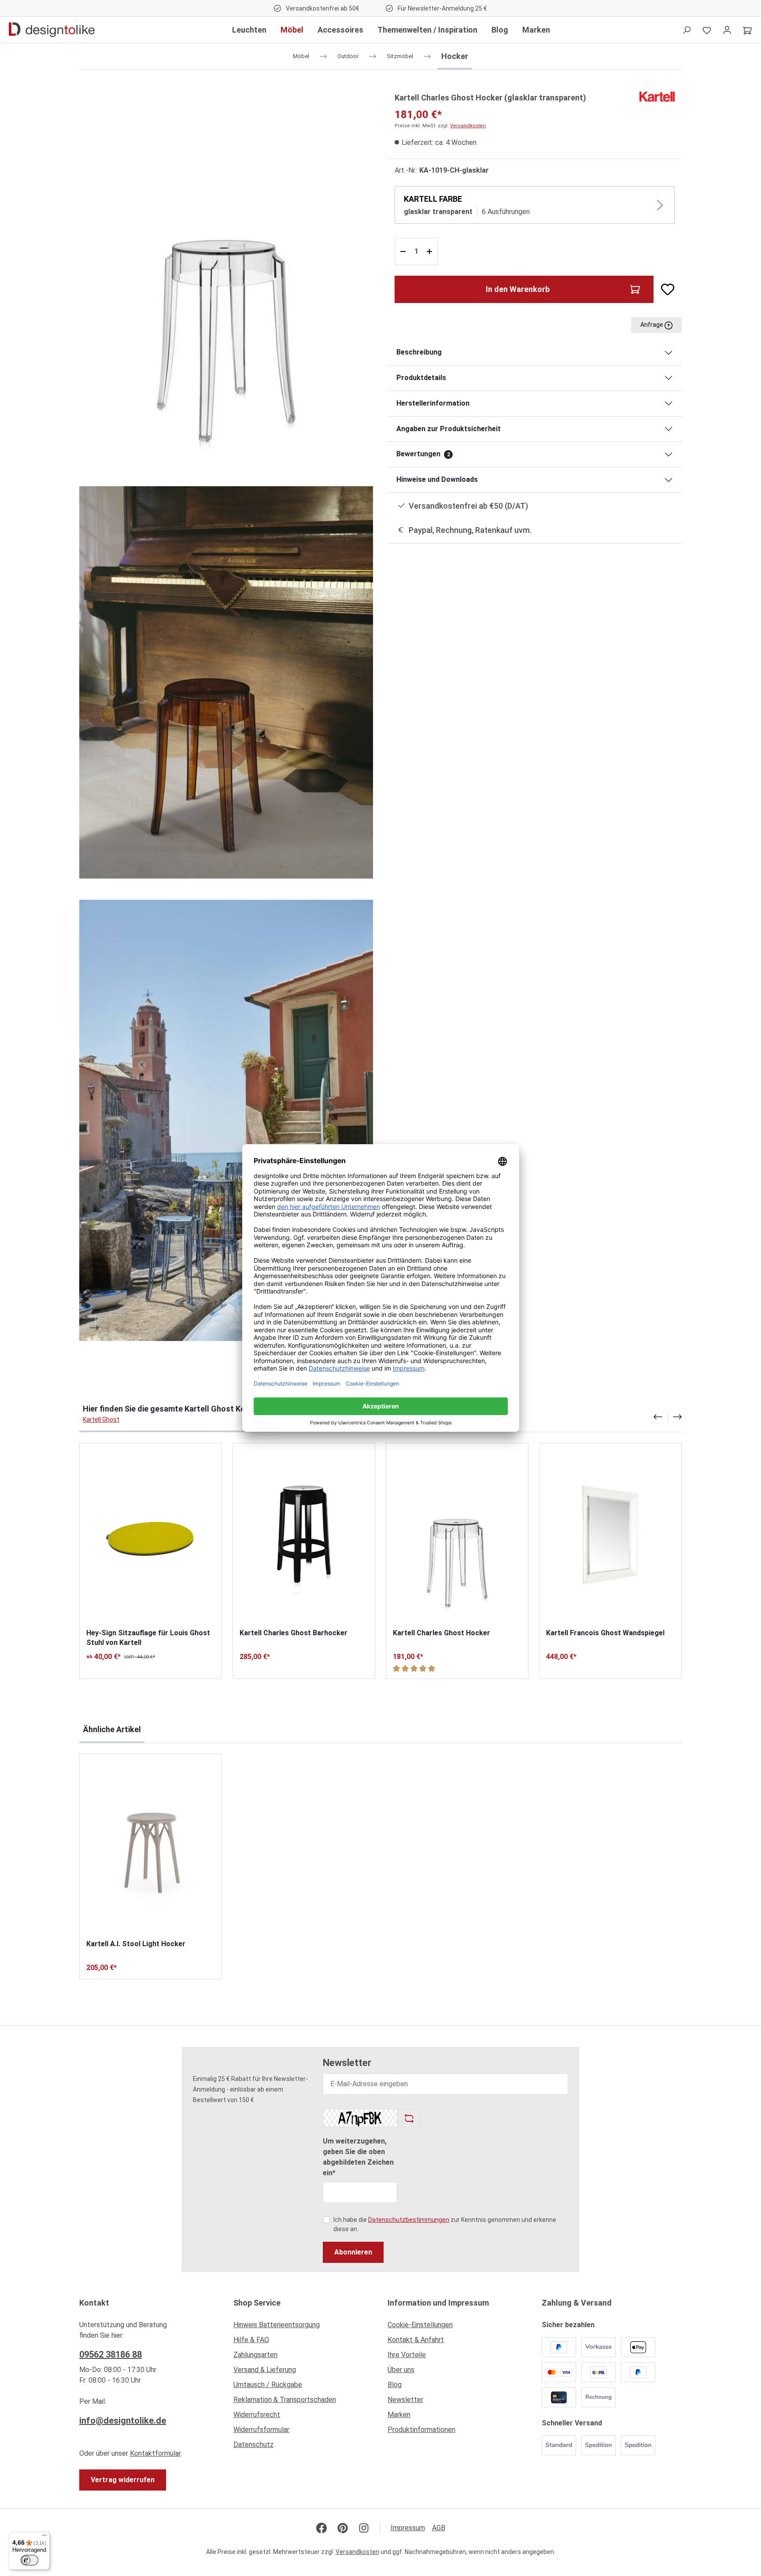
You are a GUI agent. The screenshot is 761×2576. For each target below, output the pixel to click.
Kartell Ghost (101, 1419)
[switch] (30, 2560)
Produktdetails (421, 378)
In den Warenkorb (518, 289)
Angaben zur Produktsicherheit (449, 429)
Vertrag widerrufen (123, 2480)
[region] (226, 716)
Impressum (408, 2528)
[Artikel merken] (664, 289)
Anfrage (652, 325)
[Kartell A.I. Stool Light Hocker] (151, 1846)
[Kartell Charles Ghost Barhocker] (304, 1536)
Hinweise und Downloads (437, 479)
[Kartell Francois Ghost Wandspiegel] (610, 1536)
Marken (399, 2415)
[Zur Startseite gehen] (52, 30)
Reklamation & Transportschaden (285, 2400)
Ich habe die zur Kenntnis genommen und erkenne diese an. (445, 2224)
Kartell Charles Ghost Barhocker (294, 1633)
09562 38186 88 (111, 2354)
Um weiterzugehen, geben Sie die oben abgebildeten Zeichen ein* (358, 2157)
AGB (439, 2528)
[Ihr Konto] (727, 30)
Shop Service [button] (257, 2303)
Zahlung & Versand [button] (577, 2303)
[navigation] (668, 1417)
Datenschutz (253, 2445)
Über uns (401, 2370)
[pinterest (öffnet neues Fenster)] (343, 2528)
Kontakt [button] (94, 2303)
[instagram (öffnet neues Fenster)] (364, 2528)
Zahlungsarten (255, 2355)
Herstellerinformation (433, 403)
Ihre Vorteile (407, 2355)
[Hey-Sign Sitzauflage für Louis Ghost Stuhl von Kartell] (151, 1536)
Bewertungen (423, 454)
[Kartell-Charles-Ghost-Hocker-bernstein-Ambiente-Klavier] (226, 682)
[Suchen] (687, 30)
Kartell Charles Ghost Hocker (441, 1633)
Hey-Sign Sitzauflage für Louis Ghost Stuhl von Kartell (148, 1638)
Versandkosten (468, 126)
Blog (395, 2385)
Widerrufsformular (261, 2430)
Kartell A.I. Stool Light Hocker (136, 1944)
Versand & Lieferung (265, 2370)
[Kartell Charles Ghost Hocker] (457, 1536)
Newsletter (405, 2400)
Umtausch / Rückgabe (268, 2385)
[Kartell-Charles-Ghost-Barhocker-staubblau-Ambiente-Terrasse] (226, 1120)
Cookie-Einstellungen (420, 2325)
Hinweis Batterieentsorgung (277, 2325)
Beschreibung (419, 352)
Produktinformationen (421, 2430)
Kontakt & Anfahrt (416, 2340)
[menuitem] (303, 2327)
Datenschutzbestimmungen (409, 2220)
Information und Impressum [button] (438, 2303)
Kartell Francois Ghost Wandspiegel (605, 1633)
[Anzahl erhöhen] (430, 251)
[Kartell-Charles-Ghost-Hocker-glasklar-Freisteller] (226, 278)
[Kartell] (657, 96)
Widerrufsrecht (257, 2415)
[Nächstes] (95, 1328)
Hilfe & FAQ (251, 2340)
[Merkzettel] (707, 30)
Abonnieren (353, 2252)
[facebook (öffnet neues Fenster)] (321, 2528)
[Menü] (44, 2537)
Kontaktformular (155, 2453)
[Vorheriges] (95, 1312)
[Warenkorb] (747, 30)
